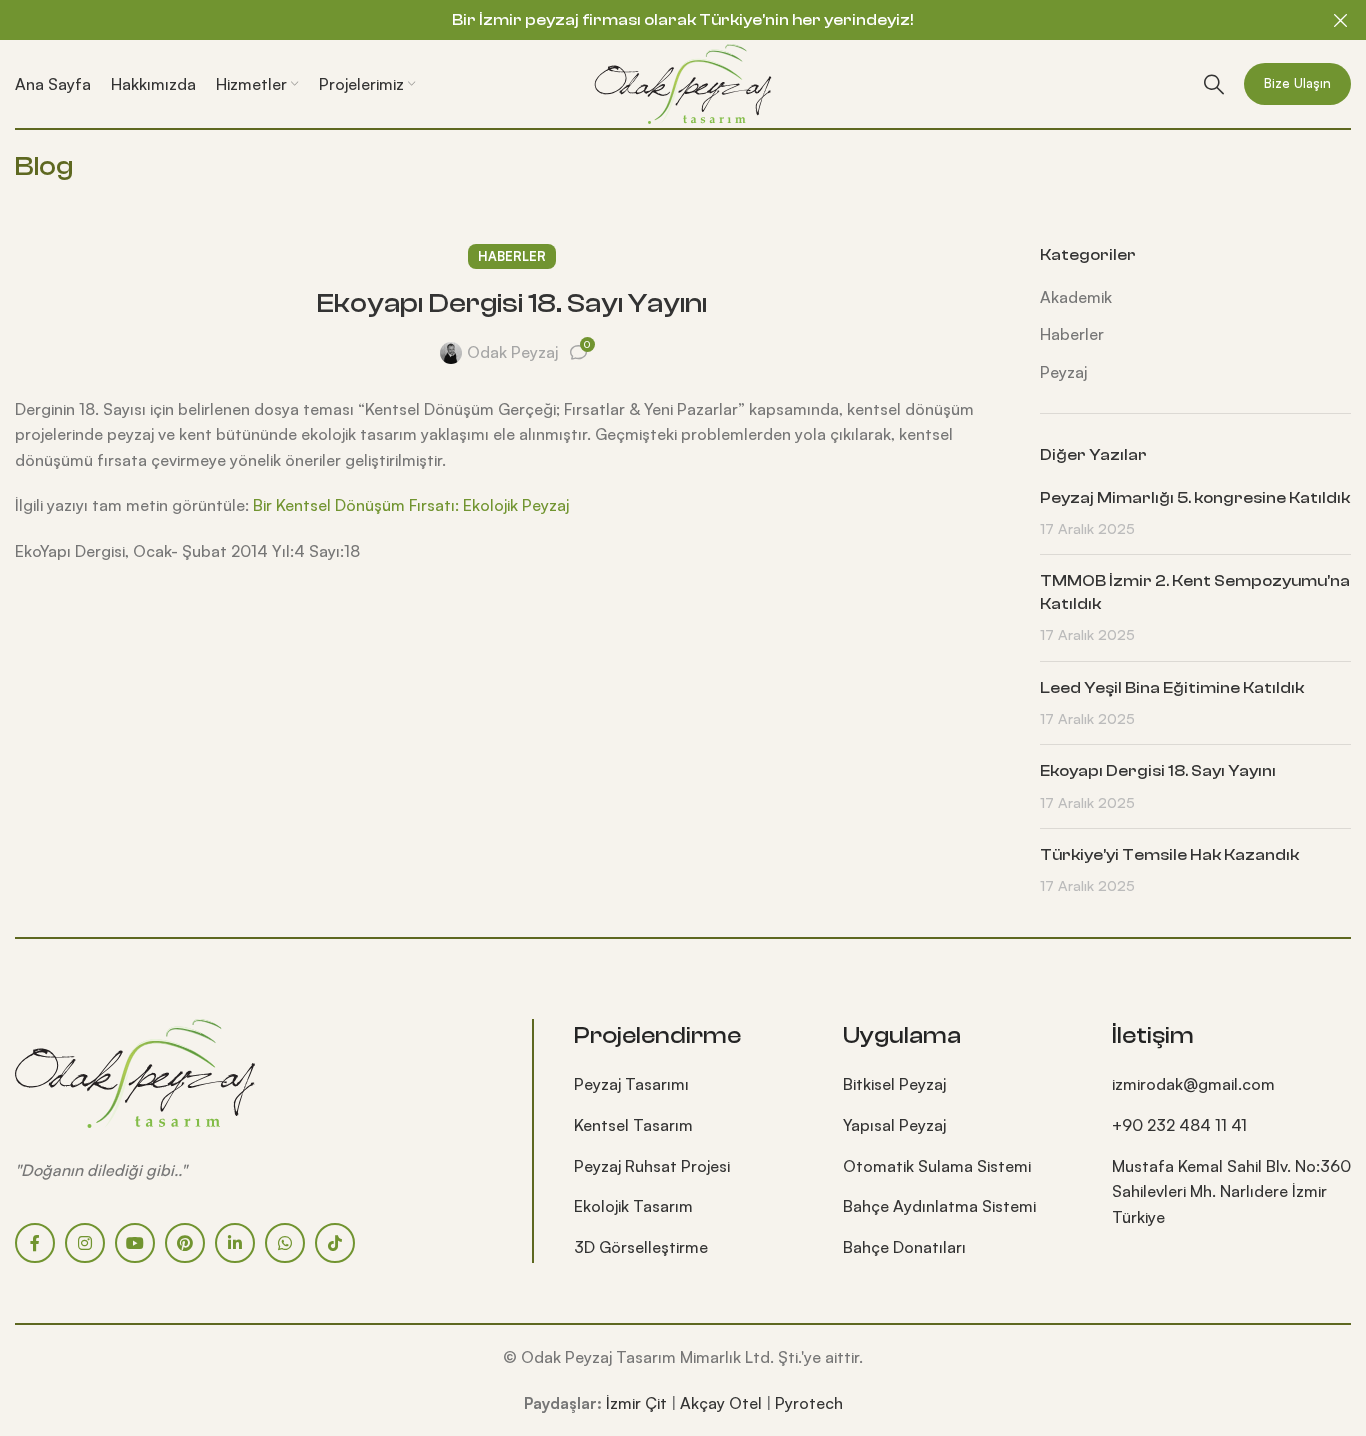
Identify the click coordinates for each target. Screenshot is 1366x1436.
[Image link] (135, 1071)
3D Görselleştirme (641, 1247)
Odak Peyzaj (512, 352)
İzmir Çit (636, 1403)
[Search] (1214, 84)
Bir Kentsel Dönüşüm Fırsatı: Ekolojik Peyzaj (411, 505)
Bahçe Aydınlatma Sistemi (939, 1206)
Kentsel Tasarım (633, 1125)
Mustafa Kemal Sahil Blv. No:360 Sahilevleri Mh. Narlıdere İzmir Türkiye (1231, 1191)
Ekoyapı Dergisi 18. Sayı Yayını (1158, 771)
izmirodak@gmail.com (1193, 1084)
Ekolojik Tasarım (633, 1206)
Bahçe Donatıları (904, 1247)
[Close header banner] (1341, 20)
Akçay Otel (721, 1403)
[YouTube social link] (135, 1243)
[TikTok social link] (335, 1243)
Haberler (512, 256)
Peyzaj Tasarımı (631, 1084)
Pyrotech (809, 1403)
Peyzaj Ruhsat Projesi (652, 1166)
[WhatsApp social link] (285, 1243)
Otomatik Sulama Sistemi (937, 1166)
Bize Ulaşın (1297, 83)
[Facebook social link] (35, 1243)
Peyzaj (1063, 372)
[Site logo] (683, 82)
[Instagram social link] (85, 1243)
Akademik (1076, 297)
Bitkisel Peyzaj (894, 1084)
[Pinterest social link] (185, 1243)
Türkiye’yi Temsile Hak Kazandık (1169, 855)
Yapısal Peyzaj (894, 1125)
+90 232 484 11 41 (1179, 1125)
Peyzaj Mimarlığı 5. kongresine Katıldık (1195, 498)
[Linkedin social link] (235, 1243)
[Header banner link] (653, 20)
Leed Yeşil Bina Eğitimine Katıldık (1172, 688)
